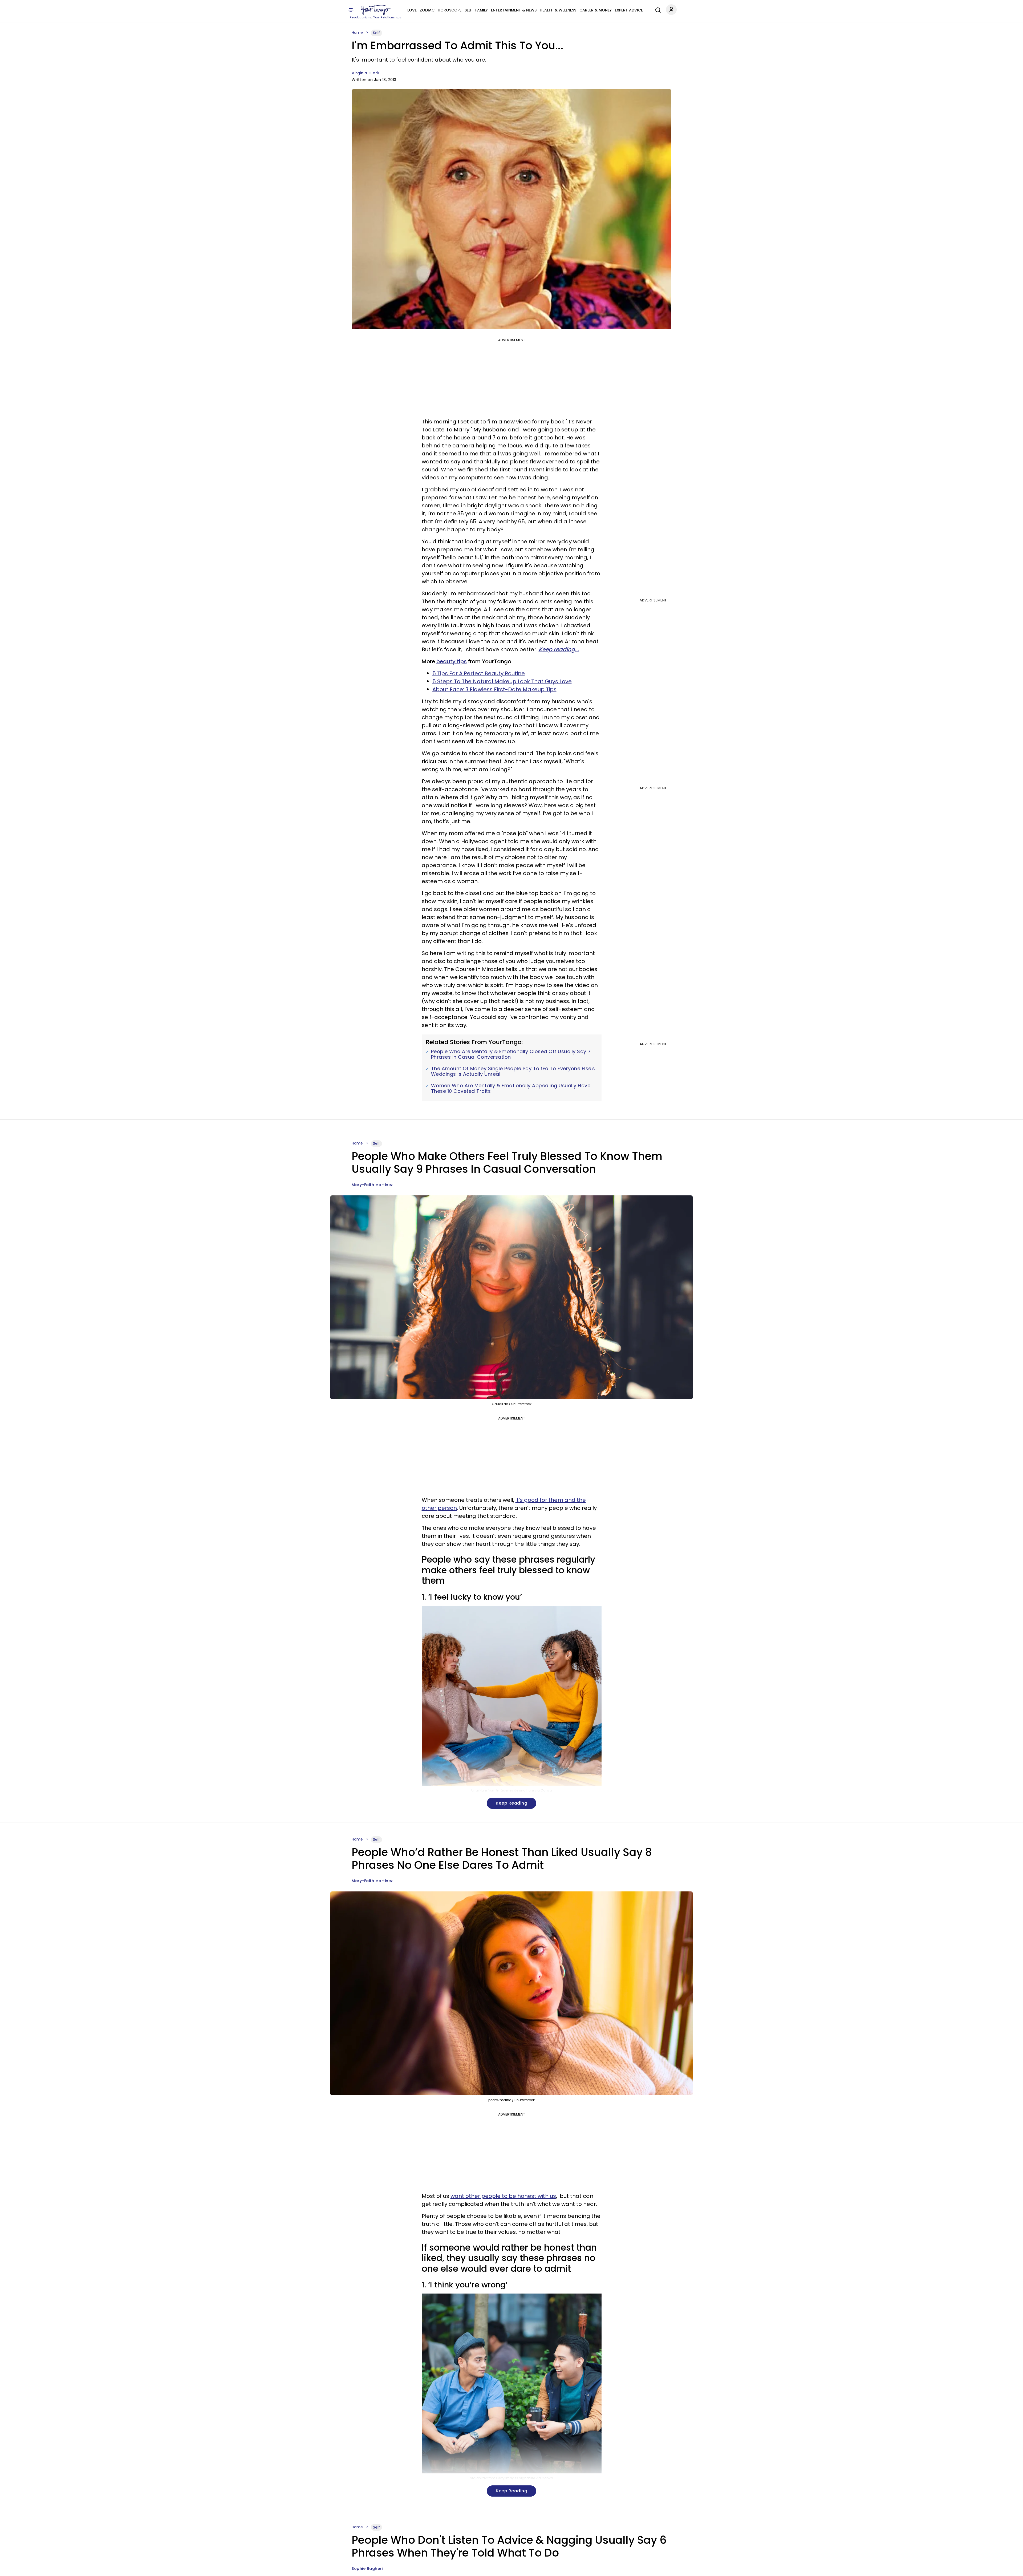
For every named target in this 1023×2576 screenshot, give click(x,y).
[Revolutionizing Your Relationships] (376, 10)
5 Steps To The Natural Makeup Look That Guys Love (502, 681)
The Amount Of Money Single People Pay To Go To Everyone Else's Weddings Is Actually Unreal (513, 1071)
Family (482, 10)
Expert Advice (629, 10)
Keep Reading (511, 1803)
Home (357, 33)
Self (468, 10)
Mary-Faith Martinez (372, 1185)
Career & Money (596, 10)
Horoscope (450, 10)
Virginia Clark (366, 73)
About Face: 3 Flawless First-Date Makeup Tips (494, 689)
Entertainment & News (514, 10)
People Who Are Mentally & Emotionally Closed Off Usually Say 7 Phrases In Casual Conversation (511, 1054)
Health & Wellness (558, 10)
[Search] (657, 9)
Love (412, 10)
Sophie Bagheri (367, 2569)
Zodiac (427, 10)
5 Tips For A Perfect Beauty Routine (479, 673)
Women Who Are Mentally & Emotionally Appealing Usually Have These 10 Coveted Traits (511, 1088)
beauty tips (452, 661)
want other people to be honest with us (503, 2196)
